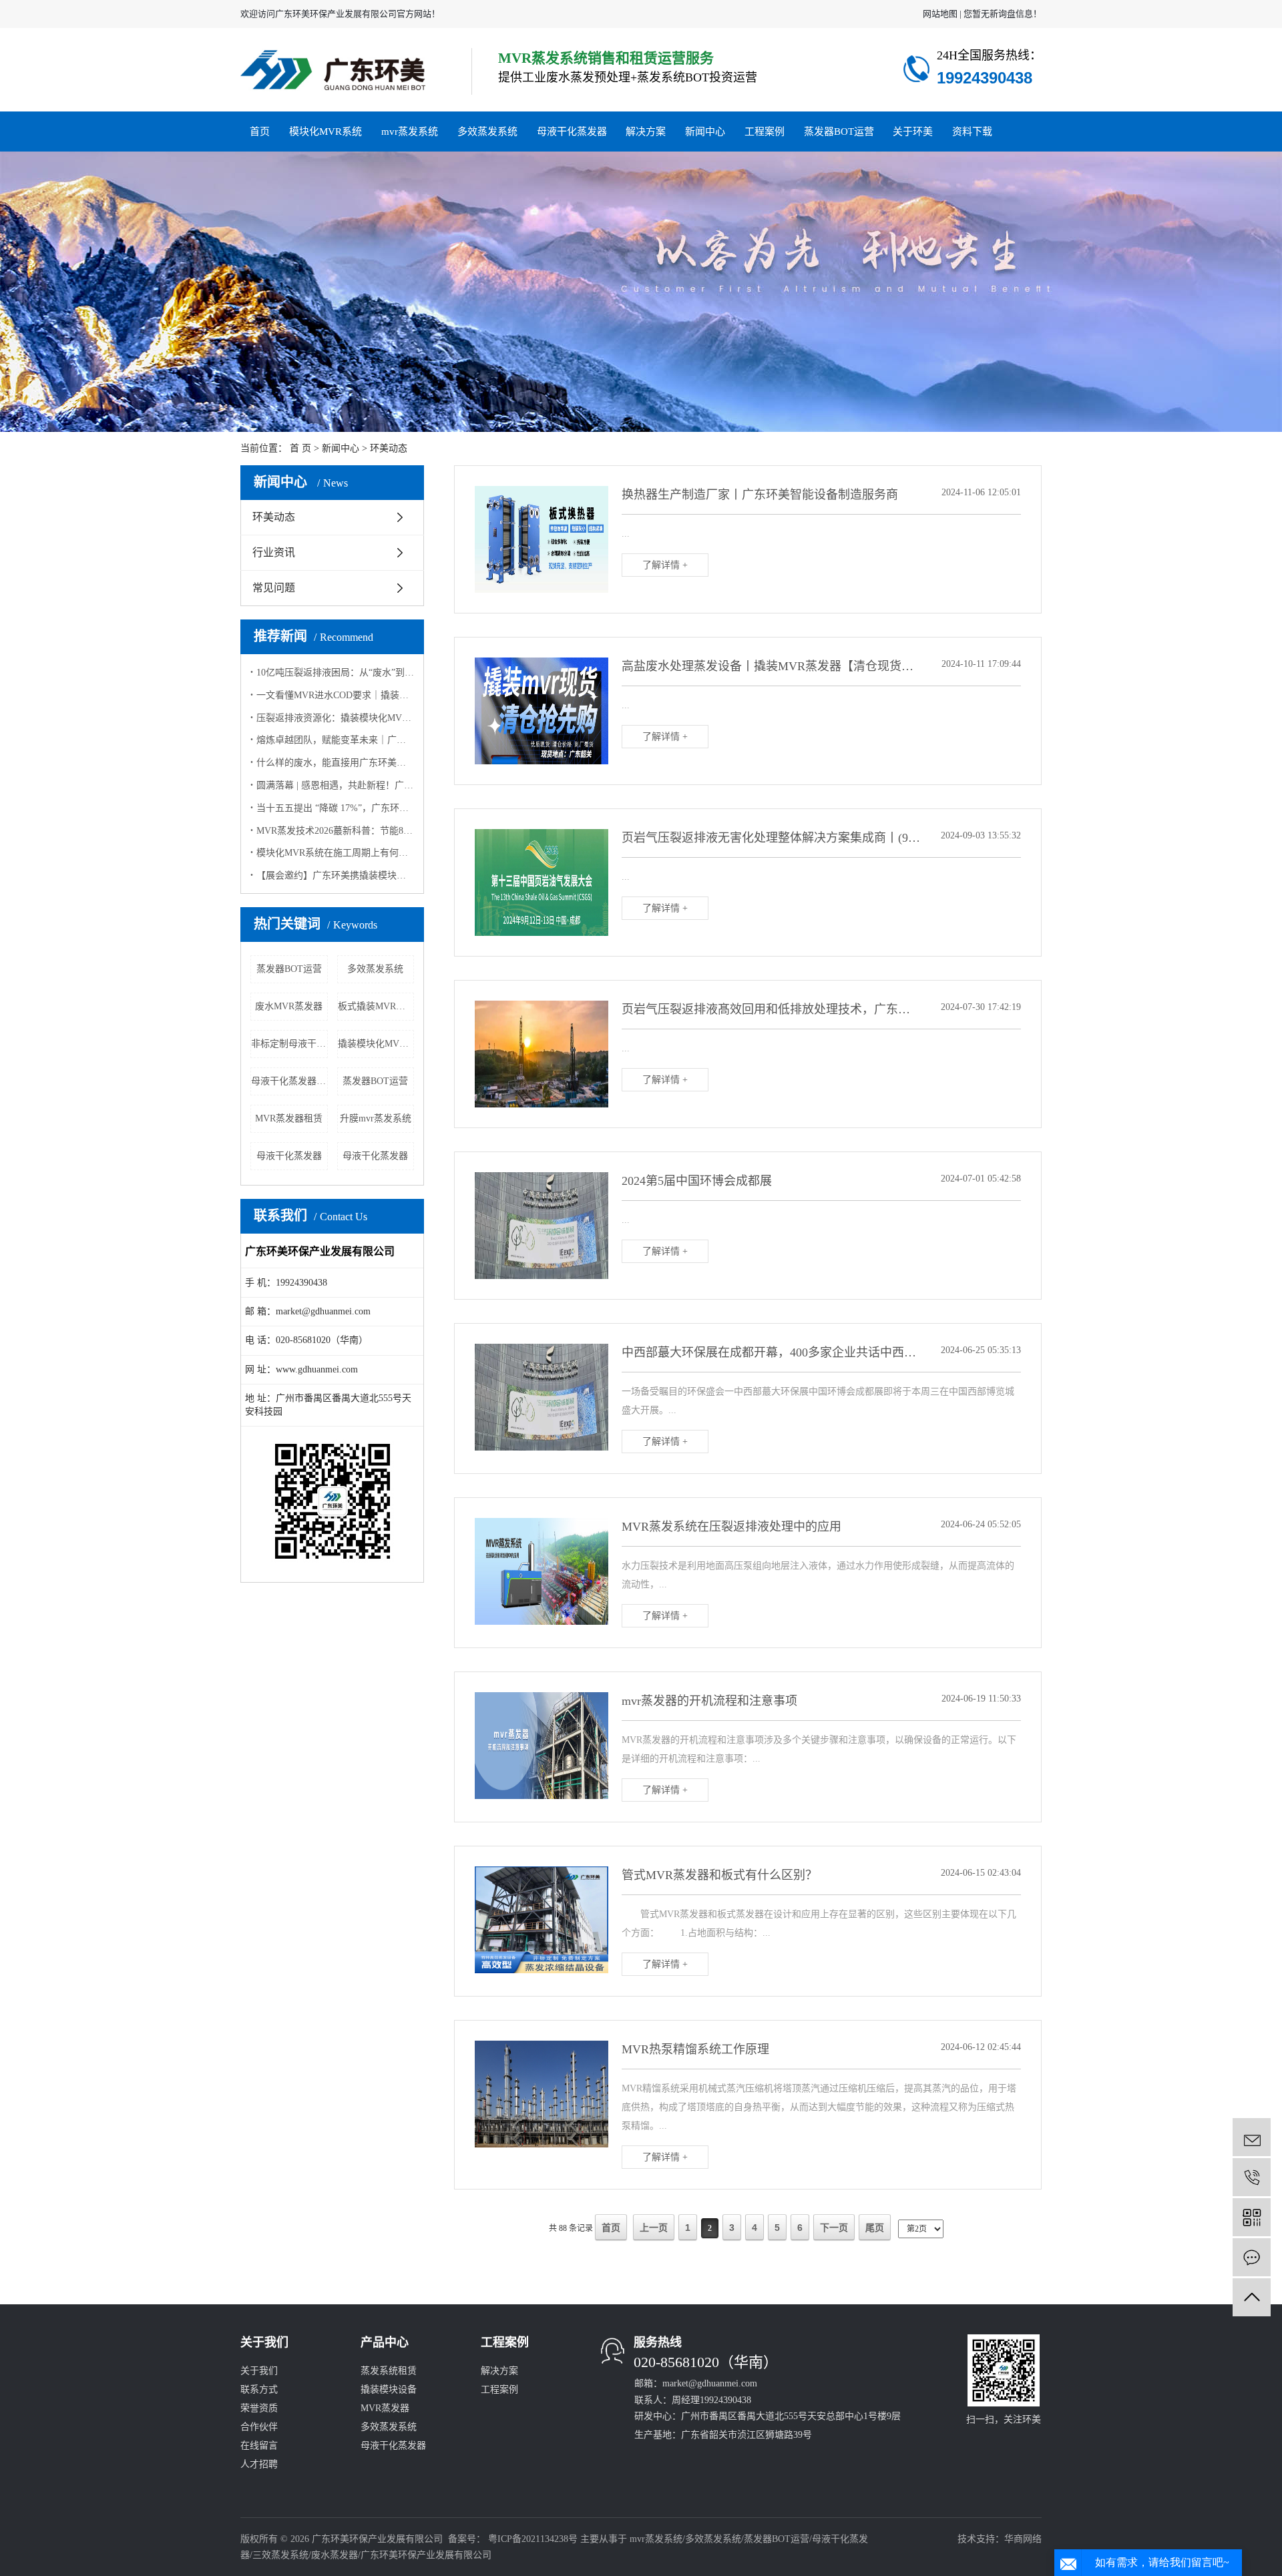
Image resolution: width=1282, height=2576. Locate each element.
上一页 (654, 2228)
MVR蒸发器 (385, 2408)
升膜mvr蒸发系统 (376, 1118)
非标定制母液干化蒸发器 (289, 1044)
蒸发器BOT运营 (839, 132)
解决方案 (646, 132)
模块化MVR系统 (326, 132)
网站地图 (940, 14)
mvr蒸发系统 (410, 132)
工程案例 (765, 132)
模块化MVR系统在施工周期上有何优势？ (335, 853)
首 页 (300, 448)
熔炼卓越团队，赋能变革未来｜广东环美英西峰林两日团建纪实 (335, 740)
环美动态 (389, 448)
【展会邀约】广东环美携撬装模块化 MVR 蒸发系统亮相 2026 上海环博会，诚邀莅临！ (335, 875)
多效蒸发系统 (487, 132)
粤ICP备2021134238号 (533, 2539)
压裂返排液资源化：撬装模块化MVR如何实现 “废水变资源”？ (335, 718)
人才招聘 (259, 2464)
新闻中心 (705, 132)
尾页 (875, 2228)
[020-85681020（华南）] (1252, 2177)
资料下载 (972, 132)
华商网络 (1023, 2539)
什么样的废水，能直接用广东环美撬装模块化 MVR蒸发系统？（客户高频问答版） (335, 763)
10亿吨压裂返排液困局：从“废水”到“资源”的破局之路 (335, 673)
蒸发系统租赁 (389, 2371)
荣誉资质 (259, 2408)
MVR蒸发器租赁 (289, 1118)
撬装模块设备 (389, 2389)
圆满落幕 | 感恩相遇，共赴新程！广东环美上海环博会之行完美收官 (335, 785)
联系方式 (259, 2389)
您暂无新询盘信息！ (1003, 14)
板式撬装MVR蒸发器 (376, 1006)
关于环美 (913, 132)
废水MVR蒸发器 (289, 1006)
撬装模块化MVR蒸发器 (376, 1044)
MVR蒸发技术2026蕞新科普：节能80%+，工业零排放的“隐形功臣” (335, 831)
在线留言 (259, 2445)
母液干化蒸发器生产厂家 (289, 1081)
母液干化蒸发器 (572, 132)
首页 (260, 132)
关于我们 (259, 2371)
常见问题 (274, 588)
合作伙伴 (259, 2427)
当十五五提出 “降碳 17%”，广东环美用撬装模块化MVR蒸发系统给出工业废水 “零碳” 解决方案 (335, 808)
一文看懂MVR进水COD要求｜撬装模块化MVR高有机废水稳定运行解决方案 (335, 695)
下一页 (834, 2228)
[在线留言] (1252, 2257)
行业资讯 (274, 552)
